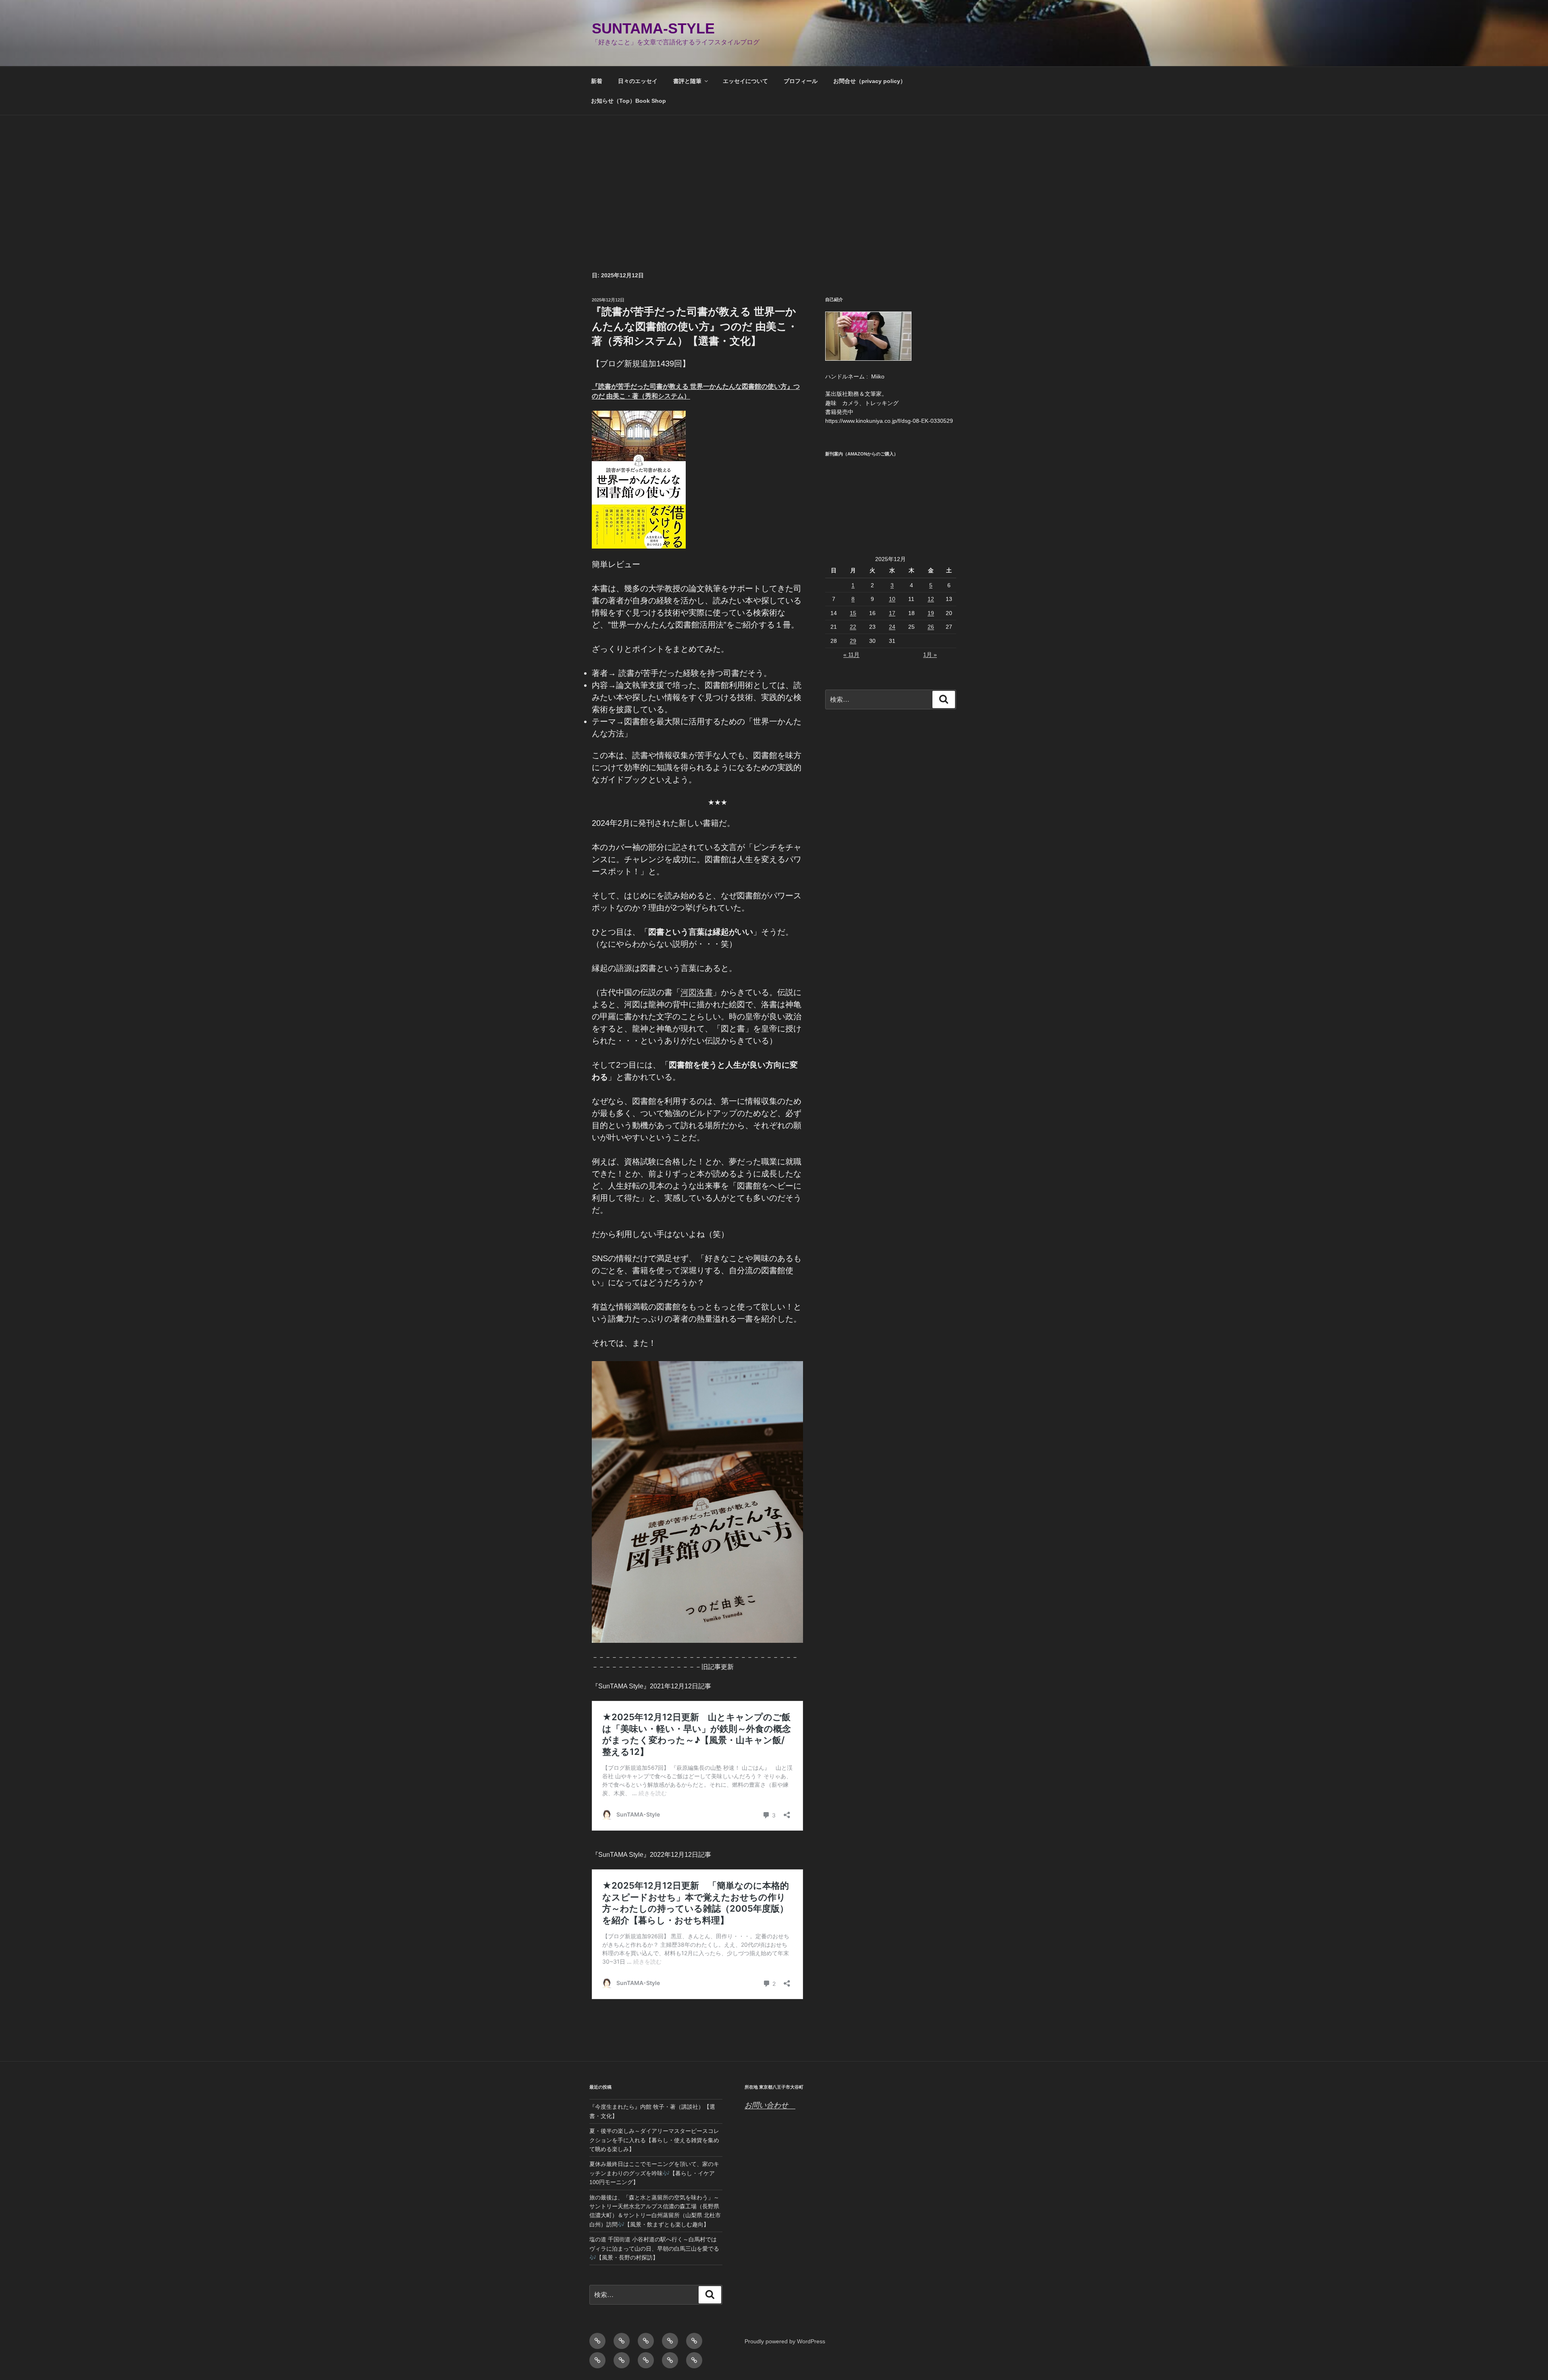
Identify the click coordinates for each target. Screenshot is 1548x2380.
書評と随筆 (687, 81)
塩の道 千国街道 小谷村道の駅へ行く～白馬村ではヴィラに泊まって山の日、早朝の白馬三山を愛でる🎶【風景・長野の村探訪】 (654, 2248)
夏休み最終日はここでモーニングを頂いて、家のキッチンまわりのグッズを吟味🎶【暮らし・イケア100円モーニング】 (654, 2173)
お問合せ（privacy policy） (870, 81)
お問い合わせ (770, 2105)
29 (853, 641)
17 (892, 613)
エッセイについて (745, 81)
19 (931, 613)
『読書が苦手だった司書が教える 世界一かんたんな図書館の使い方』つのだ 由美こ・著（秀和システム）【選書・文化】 (694, 326)
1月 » (930, 655)
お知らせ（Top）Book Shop (628, 101)
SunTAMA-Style (653, 28)
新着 (597, 81)
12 (931, 599)
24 (892, 627)
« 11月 (851, 655)
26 (931, 627)
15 (853, 613)
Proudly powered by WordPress (785, 2341)
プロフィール (801, 81)
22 (853, 627)
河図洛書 (697, 992)
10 (892, 599)
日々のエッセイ (638, 81)
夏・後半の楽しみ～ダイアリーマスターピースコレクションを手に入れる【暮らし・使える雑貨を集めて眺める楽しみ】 (654, 2140)
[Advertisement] (774, 176)
